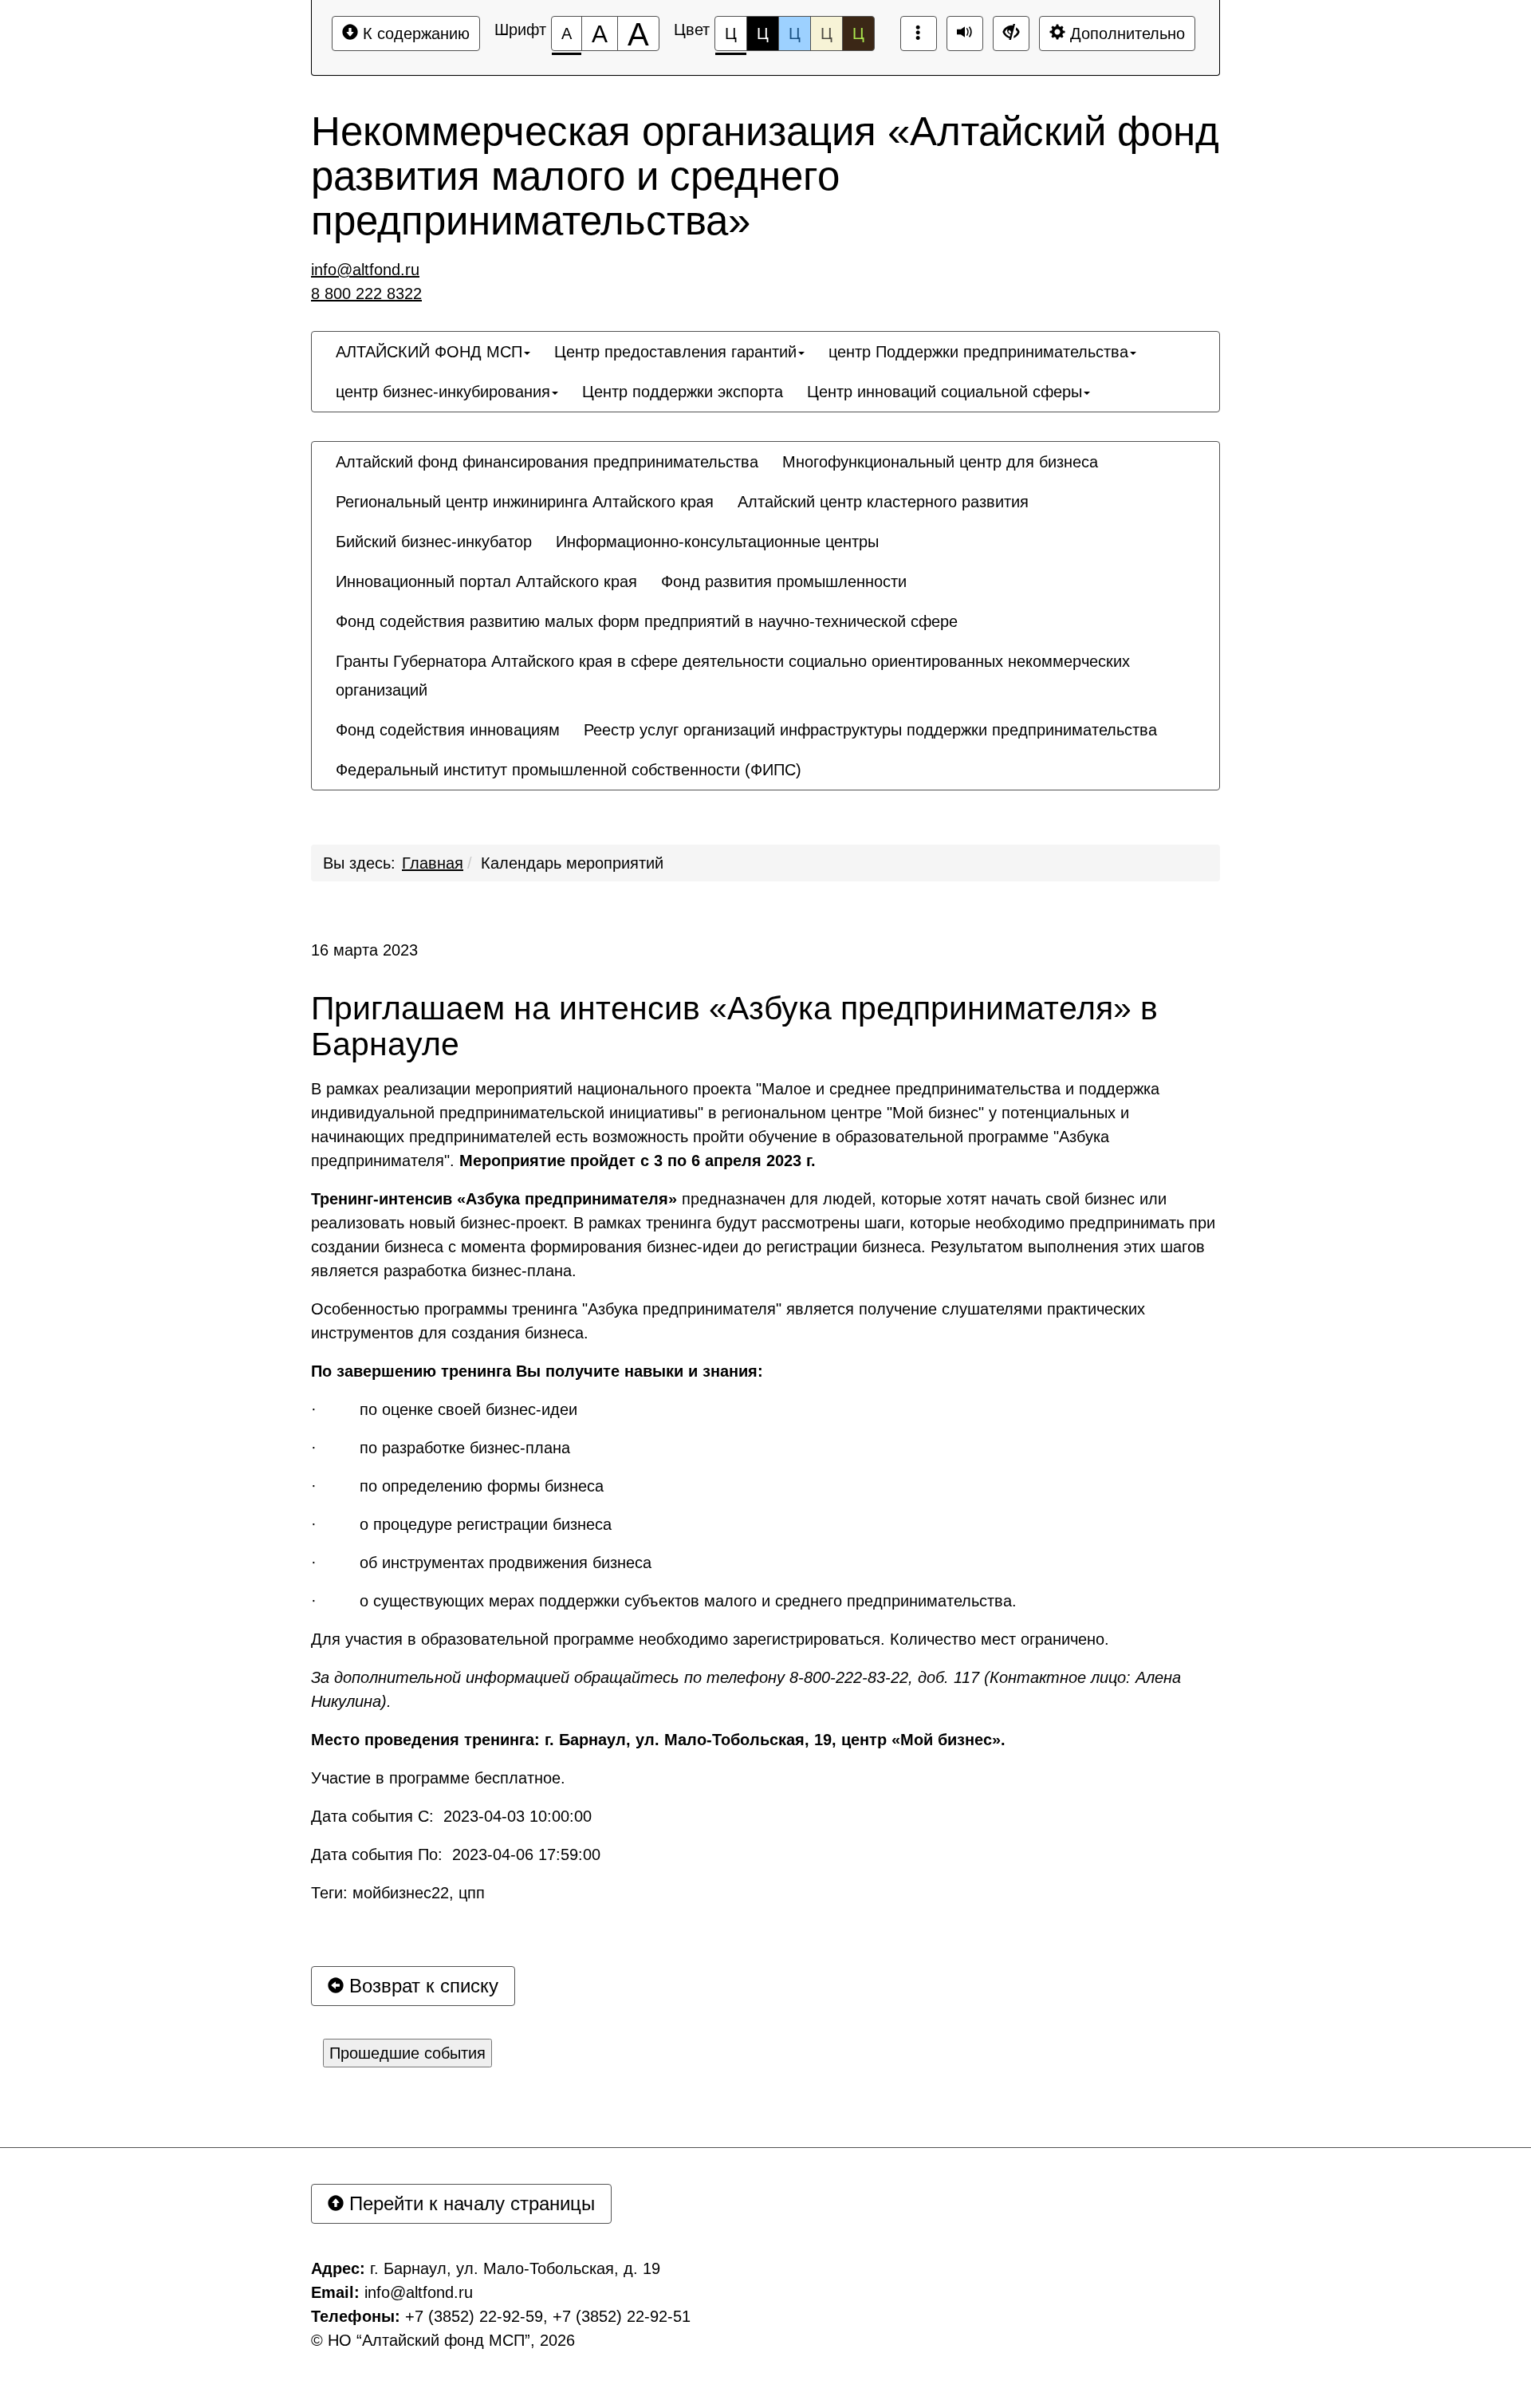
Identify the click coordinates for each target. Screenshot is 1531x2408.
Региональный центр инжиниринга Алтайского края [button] (525, 502)
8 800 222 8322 (366, 294)
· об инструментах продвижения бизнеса (481, 1563)
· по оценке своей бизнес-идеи (444, 1409)
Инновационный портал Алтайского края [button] (486, 581)
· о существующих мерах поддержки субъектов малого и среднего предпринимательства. (664, 1601)
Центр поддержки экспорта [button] (683, 392)
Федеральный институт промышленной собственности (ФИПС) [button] (569, 770)
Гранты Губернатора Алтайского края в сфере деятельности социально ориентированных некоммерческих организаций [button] (733, 676)
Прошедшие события (407, 2053)
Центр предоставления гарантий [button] (675, 352)
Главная (433, 863)
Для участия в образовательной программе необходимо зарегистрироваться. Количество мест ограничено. (710, 1639)
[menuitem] (433, 352)
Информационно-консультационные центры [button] (717, 542)
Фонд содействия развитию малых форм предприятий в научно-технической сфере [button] (647, 621)
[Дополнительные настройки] (1011, 33)
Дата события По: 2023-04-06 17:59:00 (456, 1854)
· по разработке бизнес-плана (441, 1448)
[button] (825, 755)
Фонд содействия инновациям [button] (448, 730)
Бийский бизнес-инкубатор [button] (434, 542)
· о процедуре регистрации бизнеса (461, 1524)
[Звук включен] (965, 33)
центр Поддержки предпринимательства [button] (978, 352)
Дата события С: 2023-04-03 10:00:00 (451, 1816)
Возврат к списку (421, 1986)
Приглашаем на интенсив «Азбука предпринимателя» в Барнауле (734, 1027)
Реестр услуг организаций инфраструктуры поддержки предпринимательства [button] (870, 730)
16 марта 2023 (364, 950)
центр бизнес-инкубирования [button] (443, 392)
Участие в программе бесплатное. (438, 1778)
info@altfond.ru (365, 270)
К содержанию (414, 33)
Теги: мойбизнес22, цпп (398, 1893)
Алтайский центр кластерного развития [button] (883, 502)
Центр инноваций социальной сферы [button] (945, 392)
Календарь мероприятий (572, 863)
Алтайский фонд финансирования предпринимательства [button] (547, 462)
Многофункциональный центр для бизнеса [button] (940, 462)
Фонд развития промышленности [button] (784, 581)
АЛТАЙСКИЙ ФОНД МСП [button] (429, 352)
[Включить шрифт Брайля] (919, 33)
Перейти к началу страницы (469, 2203)
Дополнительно (1125, 33)
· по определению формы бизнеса (457, 1486)
